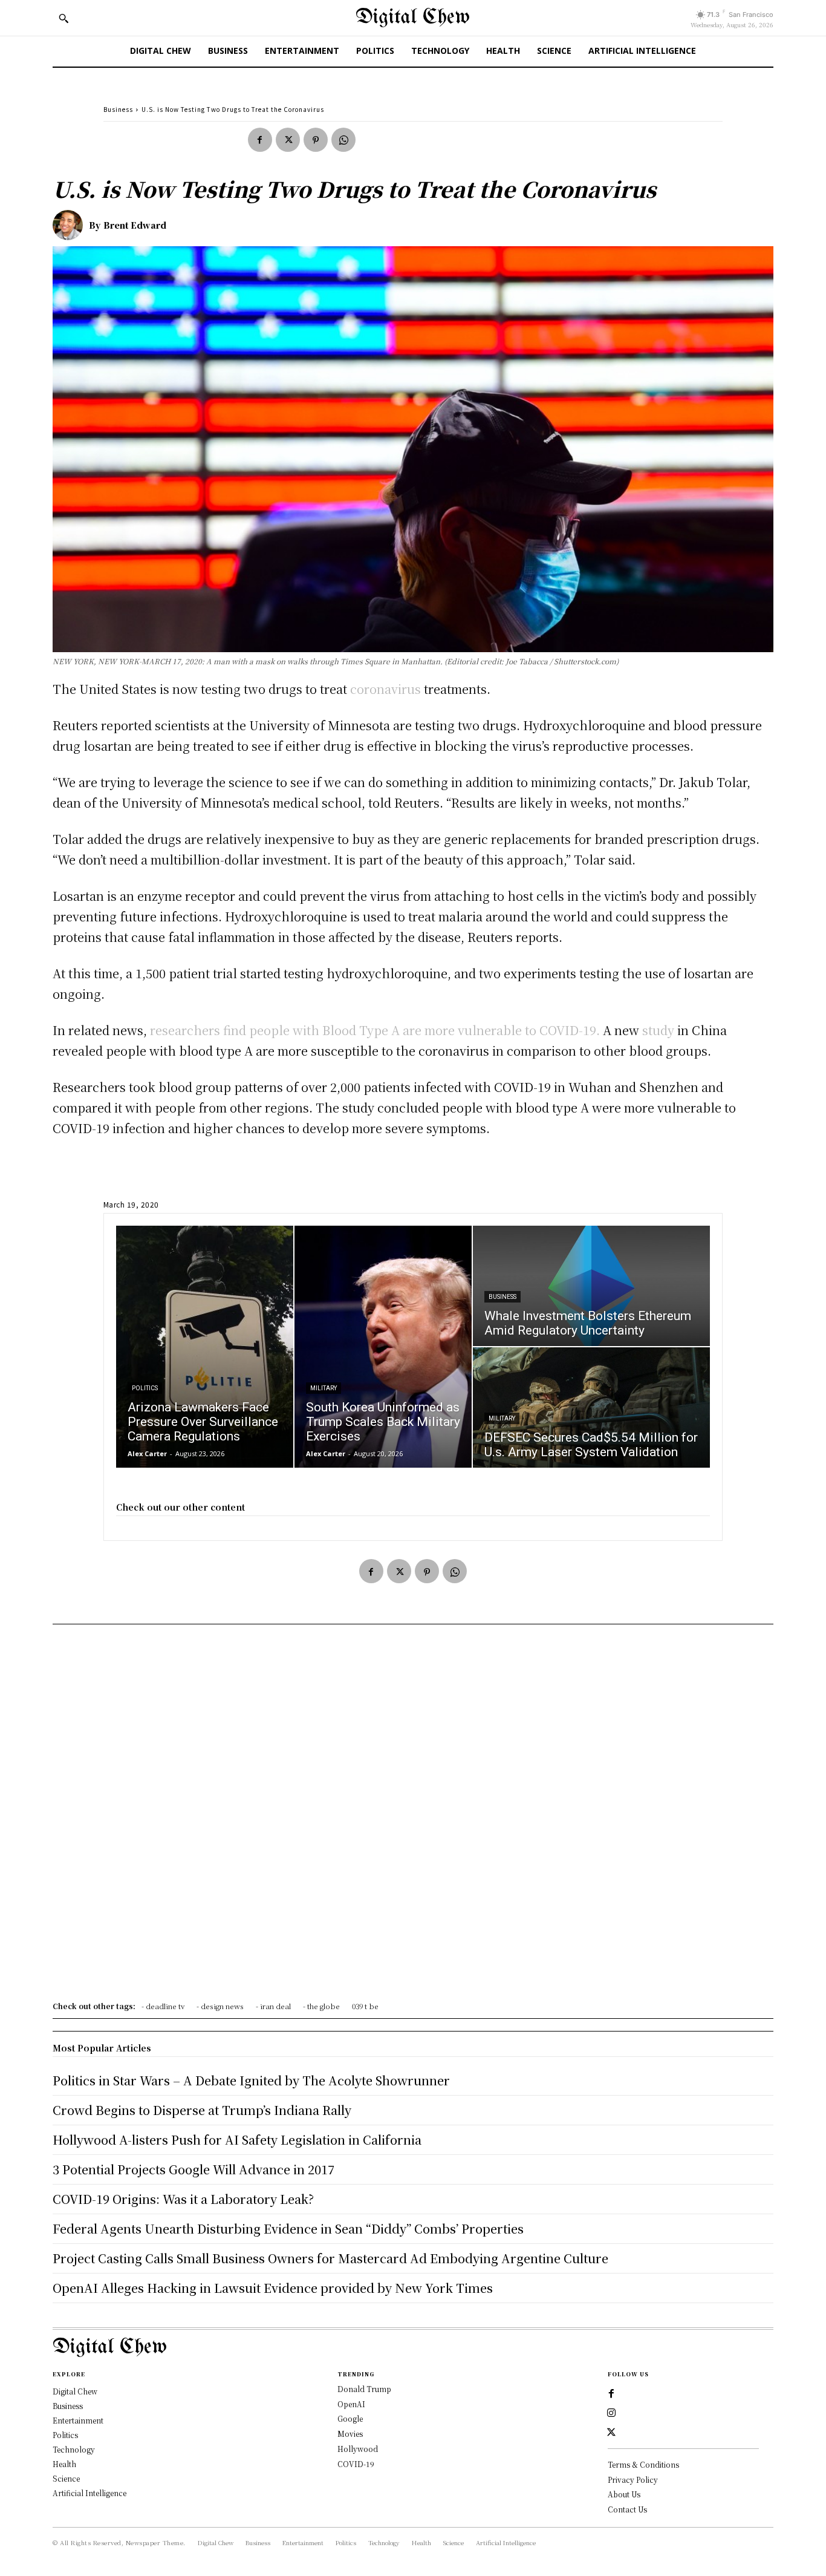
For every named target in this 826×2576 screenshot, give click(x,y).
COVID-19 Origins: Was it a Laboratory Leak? (183, 2199)
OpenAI (351, 2404)
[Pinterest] (316, 140)
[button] (63, 18)
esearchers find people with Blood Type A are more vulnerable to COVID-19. (378, 1030)
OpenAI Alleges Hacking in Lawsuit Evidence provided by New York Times (273, 2288)
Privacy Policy (633, 2480)
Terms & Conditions (643, 2464)
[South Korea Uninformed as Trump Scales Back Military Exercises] (383, 1347)
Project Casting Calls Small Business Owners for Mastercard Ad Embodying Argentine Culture (330, 2258)
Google (350, 2418)
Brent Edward (135, 225)
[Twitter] (288, 140)
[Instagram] (611, 2413)
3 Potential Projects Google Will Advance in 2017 (193, 2169)
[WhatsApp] (343, 140)
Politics (145, 1388)
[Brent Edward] (71, 225)
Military (324, 1388)
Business (118, 109)
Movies (350, 2434)
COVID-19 (356, 2464)
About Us (624, 2494)
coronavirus (385, 689)
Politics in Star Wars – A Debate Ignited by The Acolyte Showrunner (251, 2080)
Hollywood (358, 2449)
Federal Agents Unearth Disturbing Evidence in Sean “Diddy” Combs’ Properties (288, 2228)
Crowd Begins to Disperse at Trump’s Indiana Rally (202, 2110)
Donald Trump (364, 2389)
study (658, 1030)
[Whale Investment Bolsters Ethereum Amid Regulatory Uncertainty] (591, 1286)
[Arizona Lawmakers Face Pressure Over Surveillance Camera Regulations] (205, 1347)
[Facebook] (260, 140)
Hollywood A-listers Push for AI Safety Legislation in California (237, 2140)
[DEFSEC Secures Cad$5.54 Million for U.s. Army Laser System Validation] (591, 1407)
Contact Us (627, 2509)
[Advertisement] (413, 1817)
